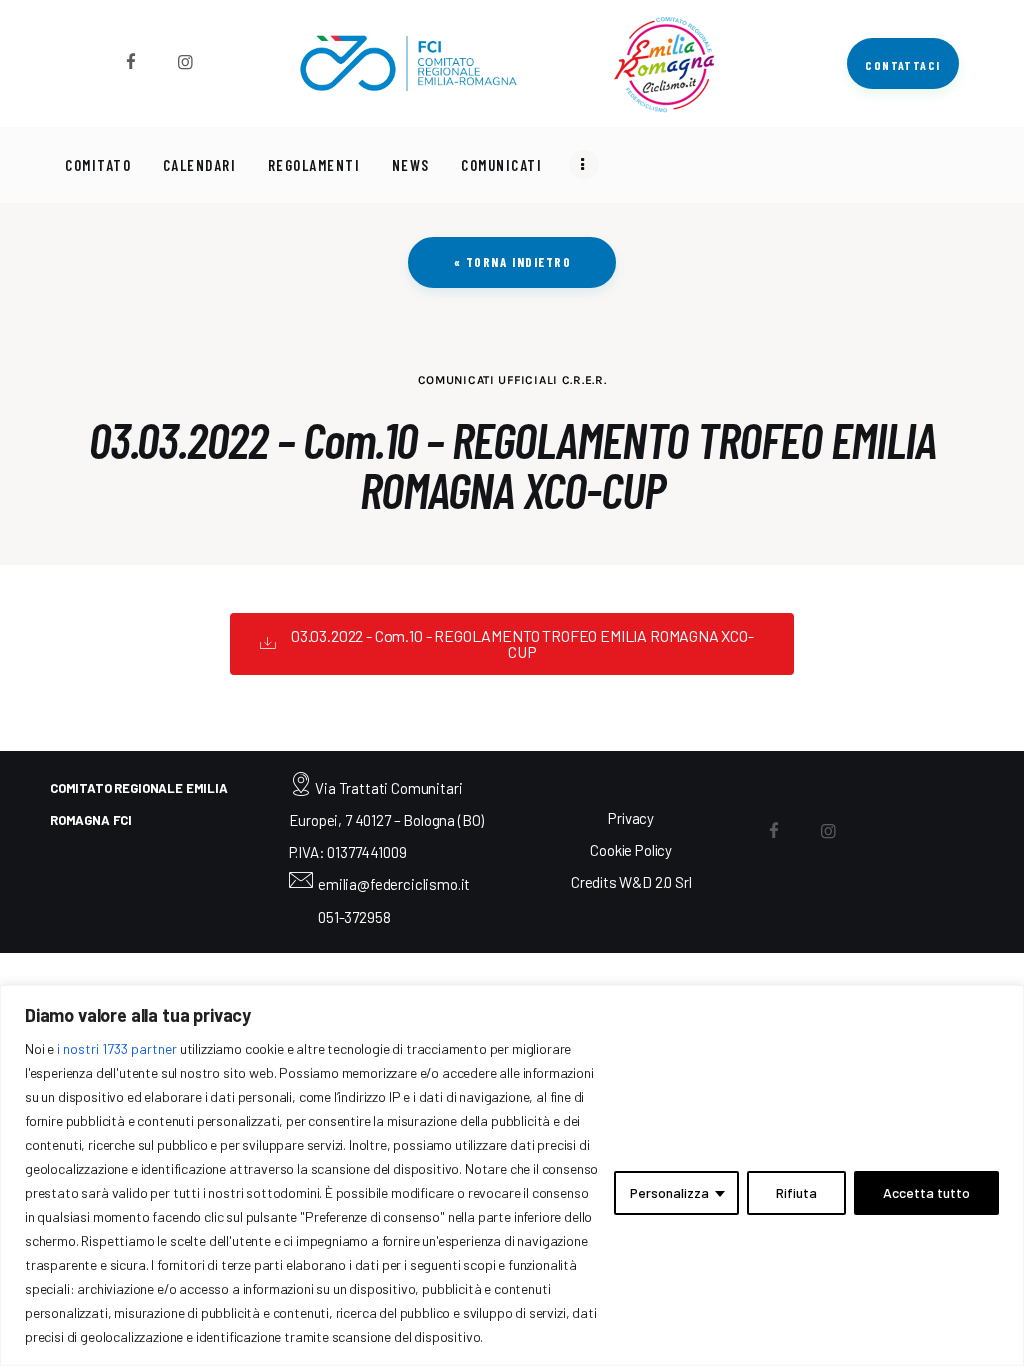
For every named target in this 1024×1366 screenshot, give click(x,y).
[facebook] (774, 830)
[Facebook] (130, 61)
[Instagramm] (185, 61)
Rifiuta (796, 1192)
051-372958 (354, 917)
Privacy (631, 818)
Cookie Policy (631, 850)
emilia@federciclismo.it (394, 884)
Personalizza (669, 1192)
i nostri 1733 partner (117, 1048)
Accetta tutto (926, 1192)
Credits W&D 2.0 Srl (631, 882)
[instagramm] (828, 830)
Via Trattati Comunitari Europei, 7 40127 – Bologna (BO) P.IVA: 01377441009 (387, 820)
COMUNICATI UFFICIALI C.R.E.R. (512, 380)
